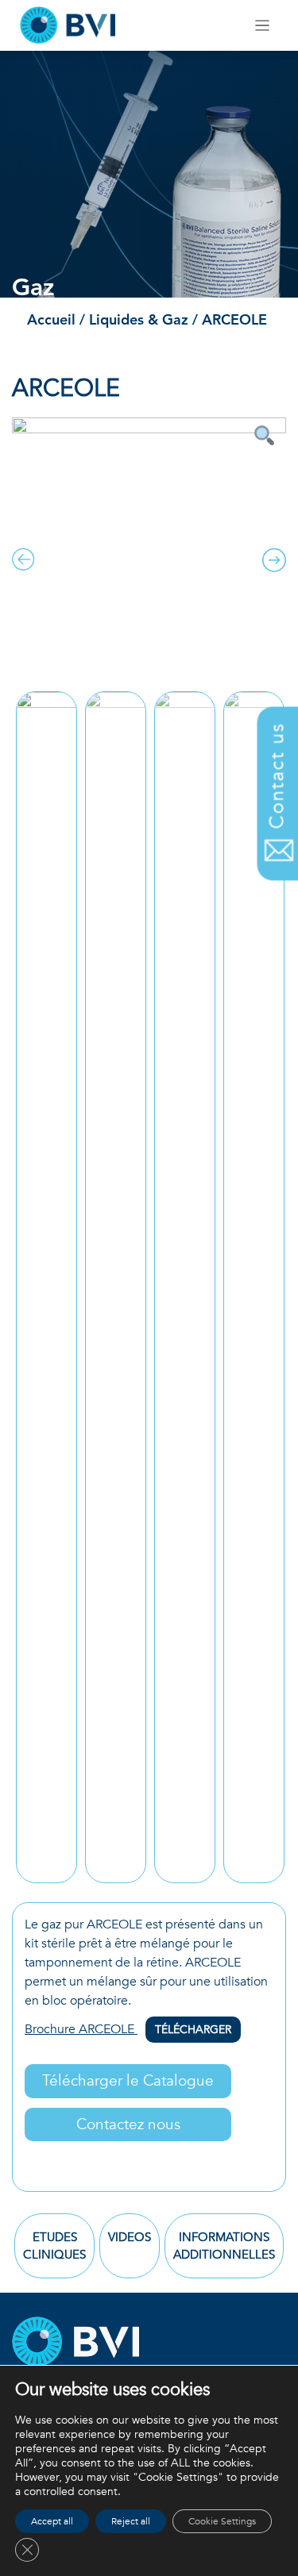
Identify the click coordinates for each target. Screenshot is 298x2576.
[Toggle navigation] (263, 26)
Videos (130, 2237)
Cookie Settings (222, 2521)
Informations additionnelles (224, 2246)
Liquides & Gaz (141, 321)
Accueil (51, 321)
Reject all (131, 2521)
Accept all (52, 2521)
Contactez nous (128, 2124)
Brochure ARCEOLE (128, 2029)
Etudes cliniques (54, 2246)
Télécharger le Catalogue (128, 2081)
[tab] (54, 2246)
